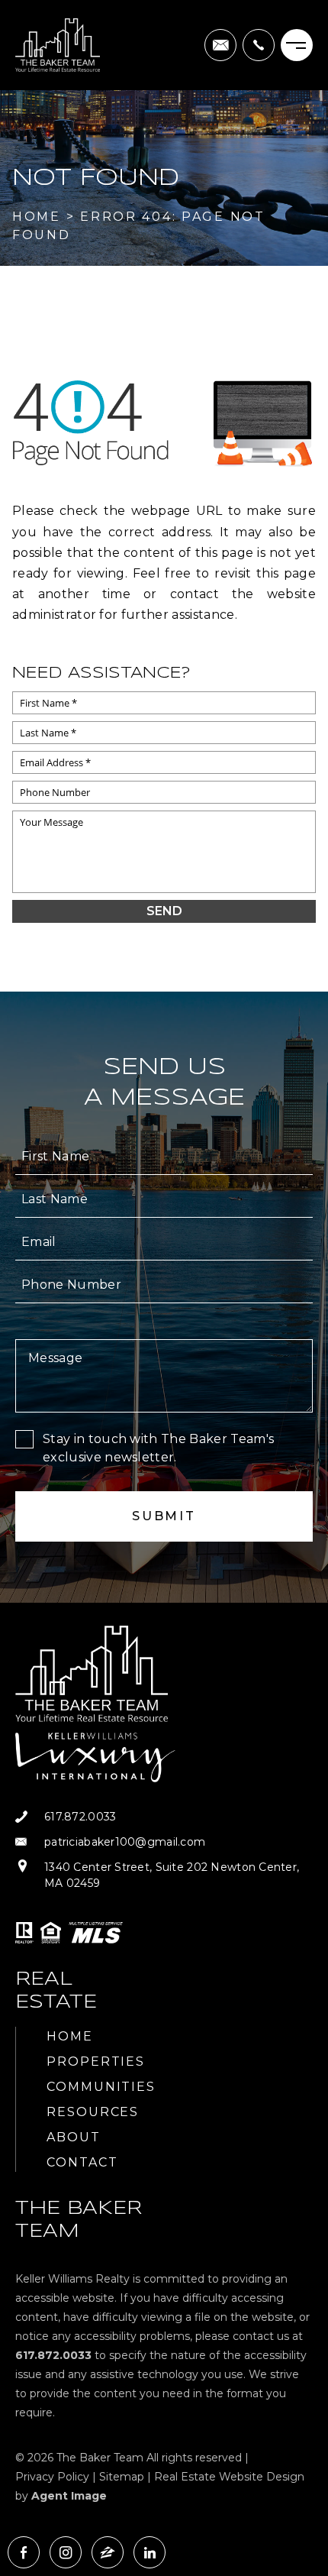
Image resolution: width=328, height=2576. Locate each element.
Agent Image (69, 2496)
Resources (93, 2112)
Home (70, 2036)
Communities (101, 2087)
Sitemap (122, 2477)
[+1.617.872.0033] (259, 45)
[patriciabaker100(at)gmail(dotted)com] (220, 45)
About (74, 2137)
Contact (82, 2162)
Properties (96, 2061)
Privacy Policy (52, 2477)
